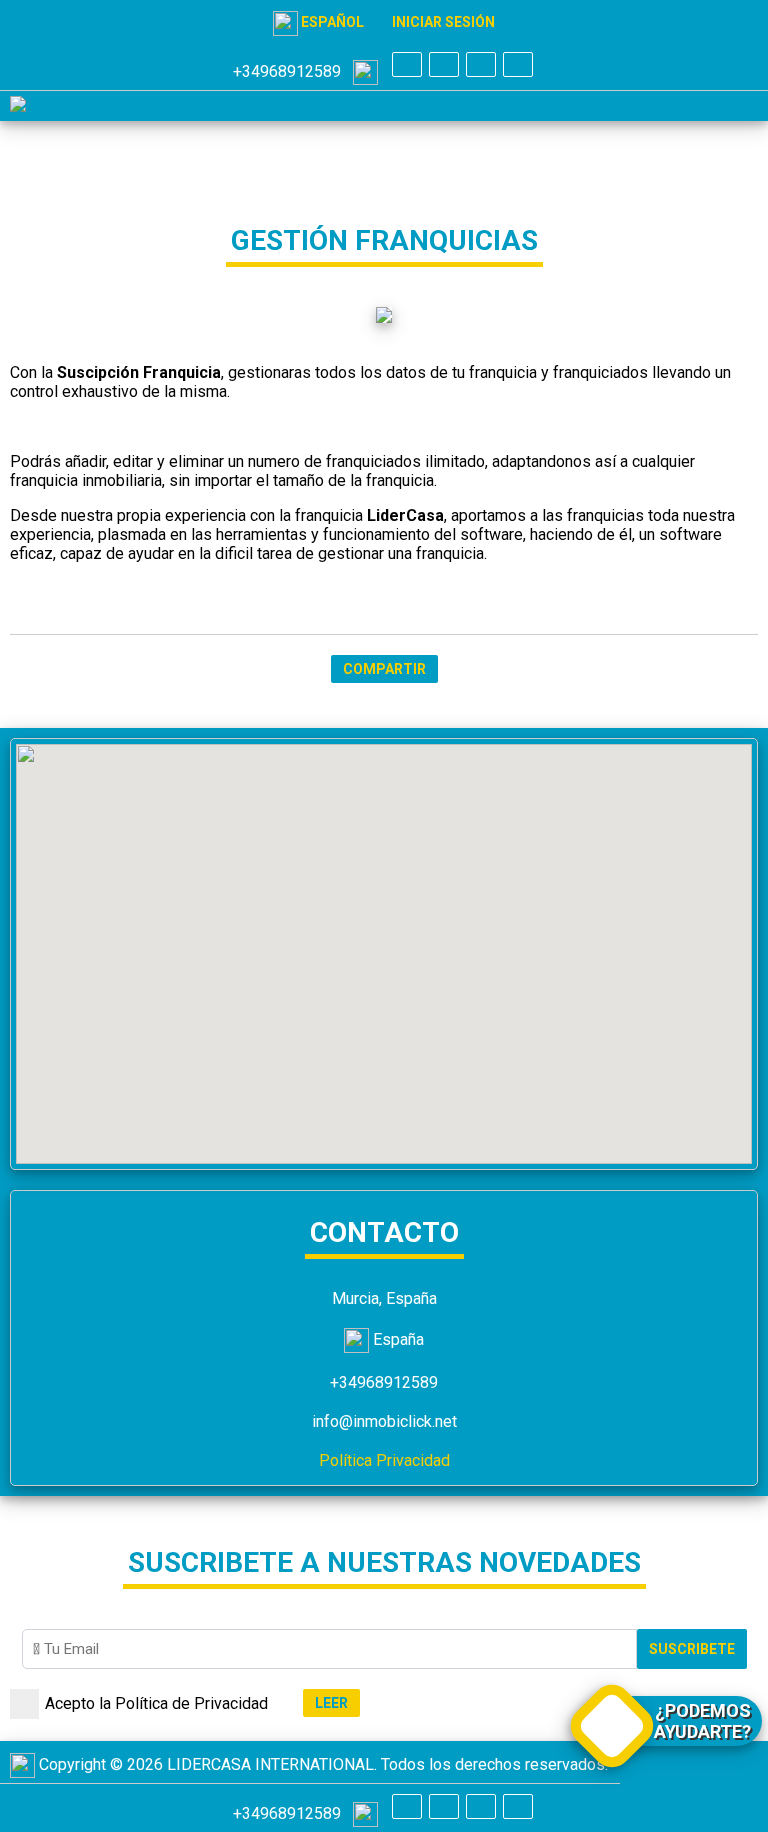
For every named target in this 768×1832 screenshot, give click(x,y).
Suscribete (692, 1649)
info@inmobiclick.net (384, 1421)
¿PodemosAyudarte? (702, 1721)
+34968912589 (293, 71)
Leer (331, 1703)
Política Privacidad (384, 1460)
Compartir (384, 669)
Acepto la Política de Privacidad (156, 1703)
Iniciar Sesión (443, 22)
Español (331, 22)
